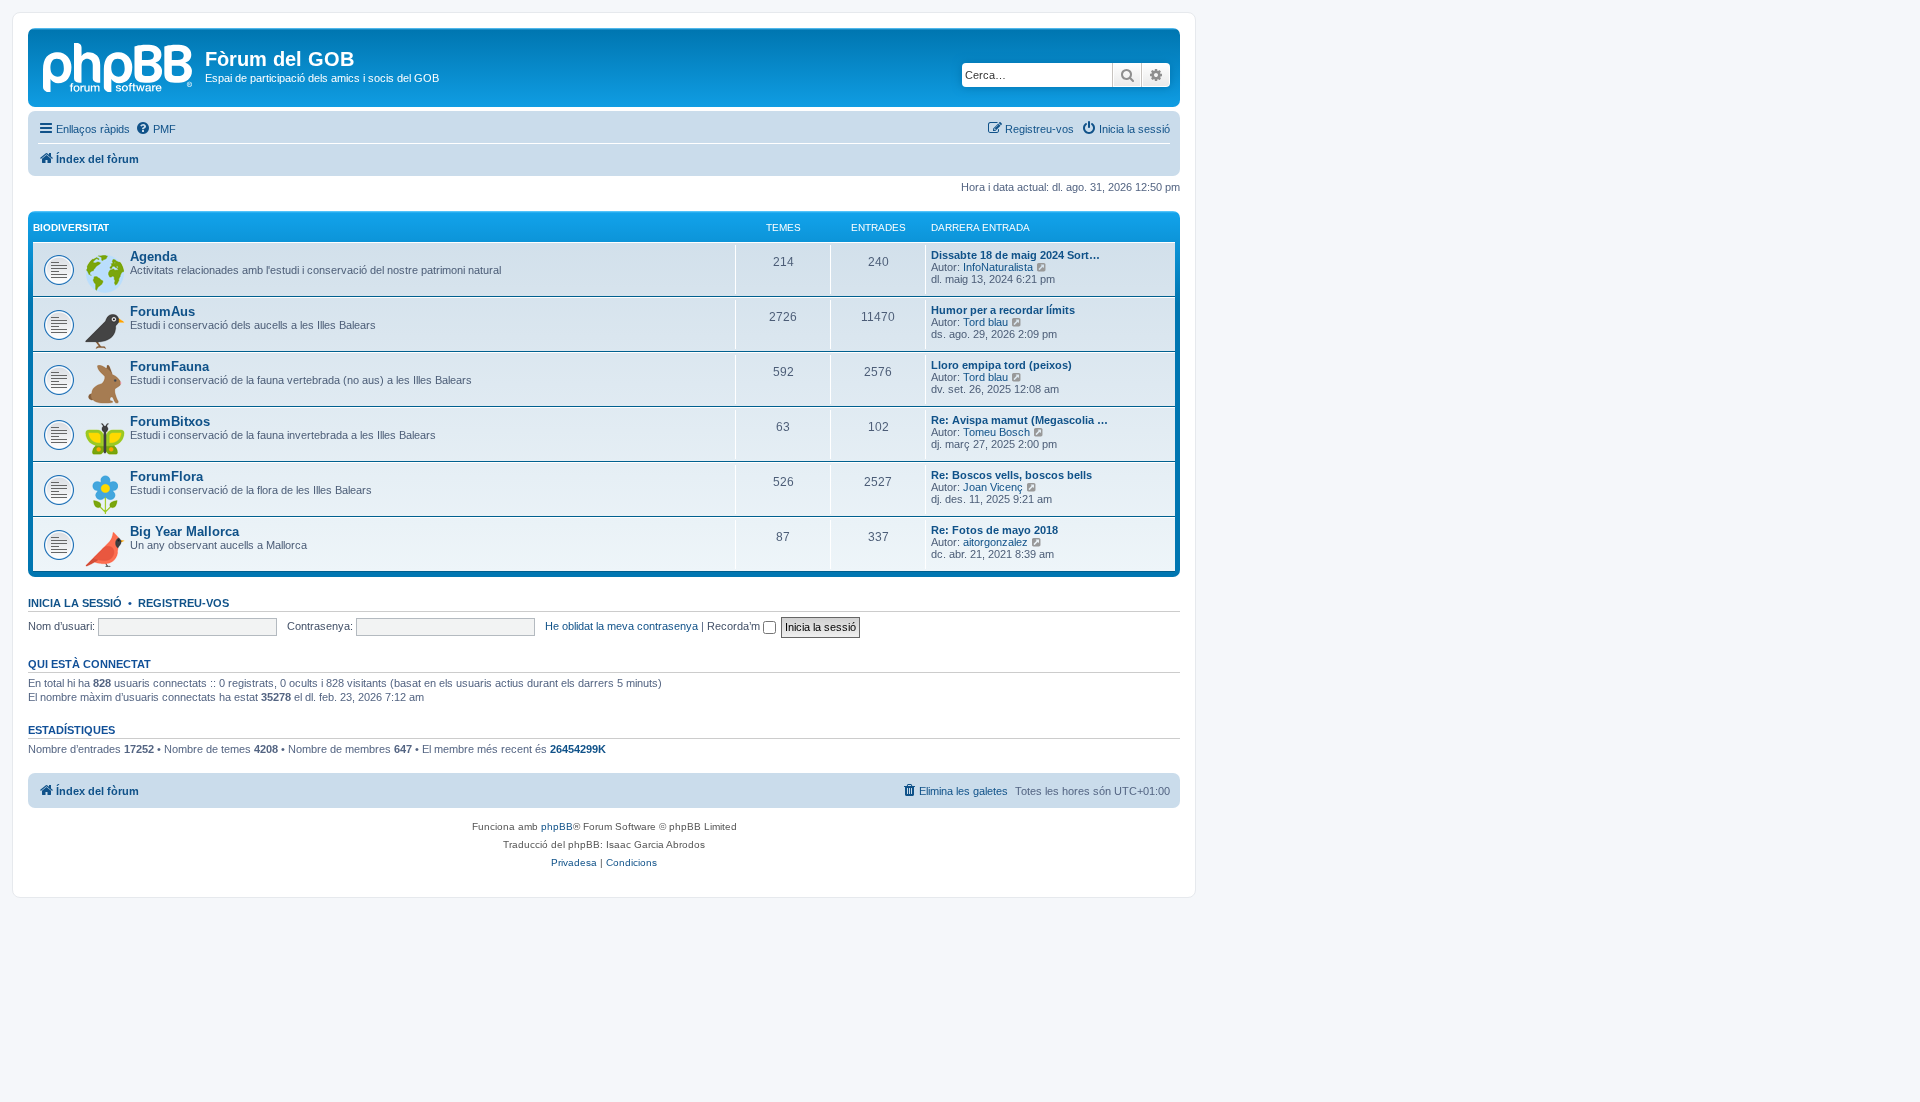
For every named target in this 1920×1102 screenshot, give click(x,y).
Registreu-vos (183, 603)
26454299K (578, 749)
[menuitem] (155, 129)
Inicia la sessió (75, 603)
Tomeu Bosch (996, 432)
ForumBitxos (170, 421)
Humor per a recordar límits (1003, 310)
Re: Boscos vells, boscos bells (1011, 475)
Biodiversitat (71, 227)
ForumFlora (166, 476)
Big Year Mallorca (184, 531)
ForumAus (162, 311)
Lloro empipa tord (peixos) (1001, 365)
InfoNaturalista (998, 267)
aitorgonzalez (995, 542)
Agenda (153, 256)
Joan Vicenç (993, 487)
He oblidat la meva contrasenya (621, 626)
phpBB (557, 826)
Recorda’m (735, 626)
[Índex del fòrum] (119, 65)
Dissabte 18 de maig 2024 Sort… (1015, 255)
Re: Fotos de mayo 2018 (994, 530)
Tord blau (985, 322)
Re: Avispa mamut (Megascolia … (1019, 420)
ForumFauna (169, 366)
